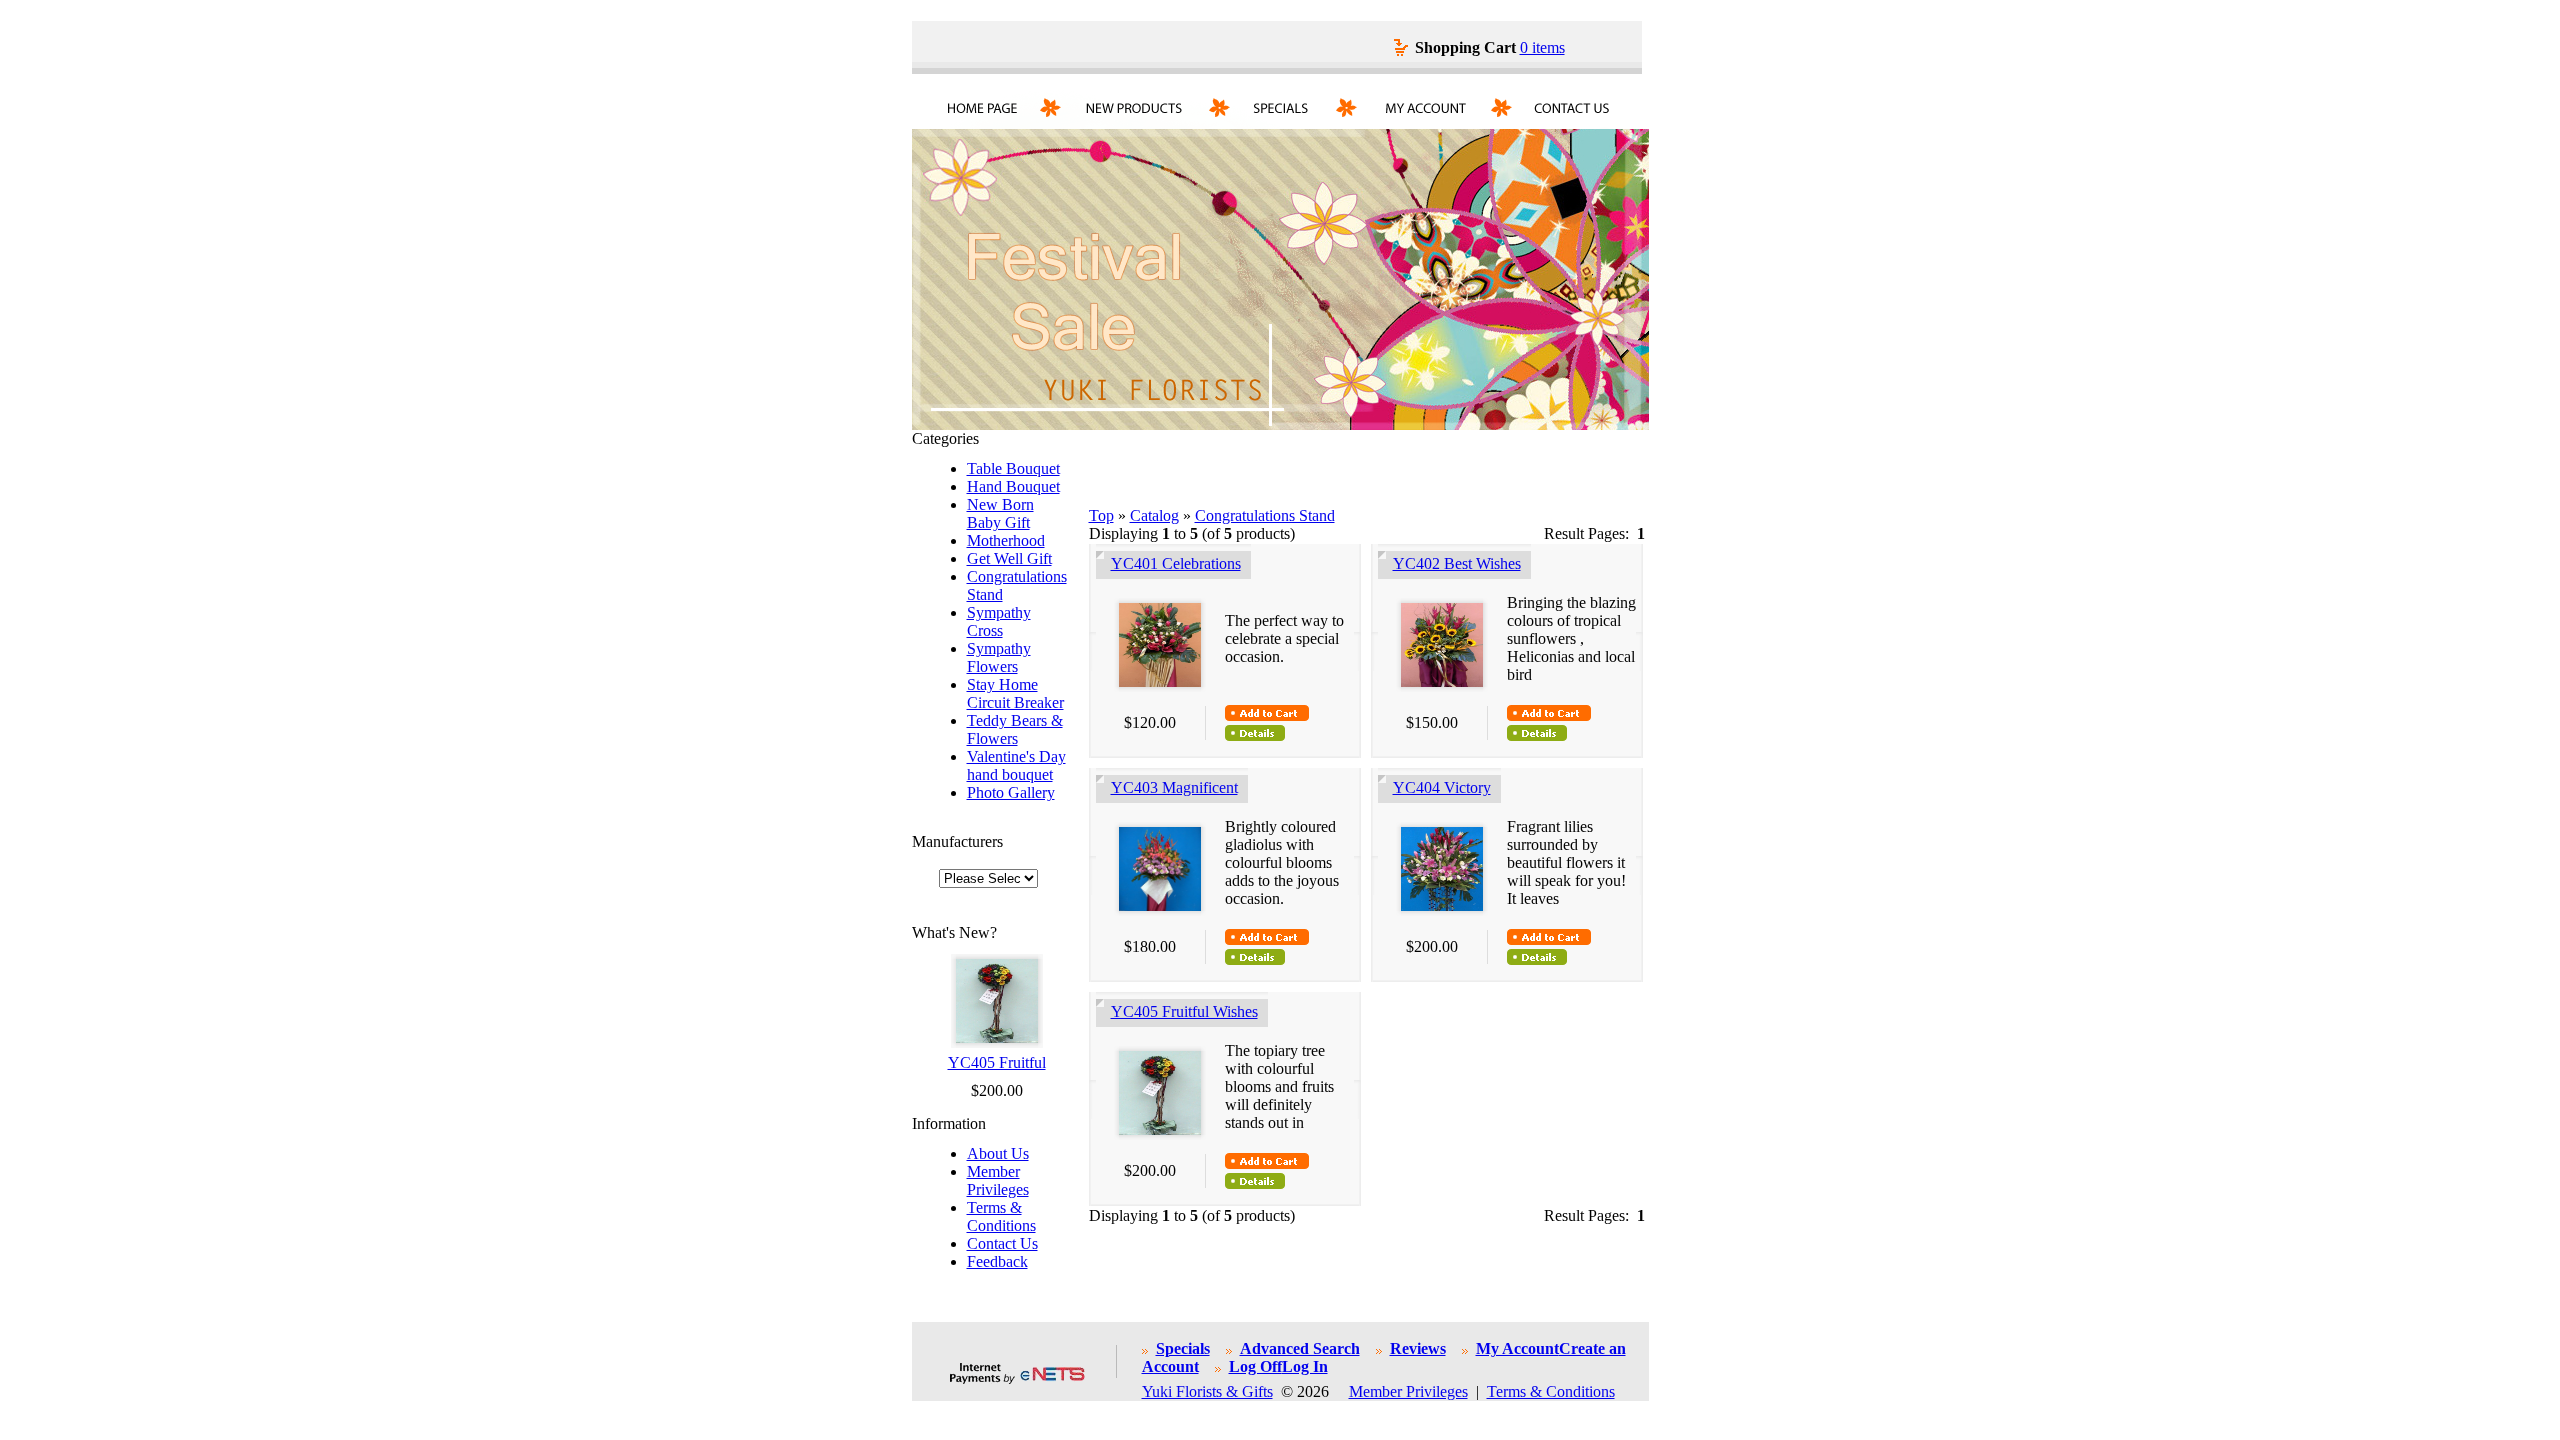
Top (1101, 515)
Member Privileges (998, 1180)
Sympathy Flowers (999, 657)
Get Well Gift (1009, 558)
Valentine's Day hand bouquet (1016, 765)
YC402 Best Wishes (1457, 563)
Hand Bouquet (1013, 486)
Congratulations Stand (1265, 515)
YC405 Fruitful (997, 1062)
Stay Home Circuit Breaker (1015, 693)
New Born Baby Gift (1000, 513)
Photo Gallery (1011, 792)
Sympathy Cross (999, 621)
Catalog (1154, 515)
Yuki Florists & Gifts (1207, 1391)
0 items (1542, 47)
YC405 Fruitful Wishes (1184, 1011)
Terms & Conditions (1001, 1216)
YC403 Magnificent (1174, 787)
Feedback (997, 1261)
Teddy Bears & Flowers (1015, 729)
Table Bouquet (1013, 468)
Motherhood (1006, 540)
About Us (998, 1153)
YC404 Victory (1442, 787)
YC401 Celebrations (1176, 563)
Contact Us (1002, 1243)
